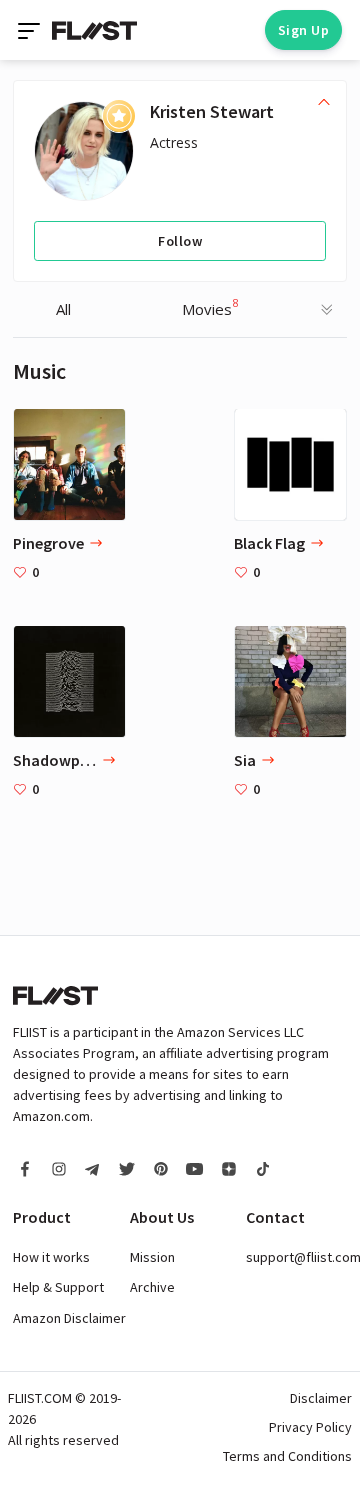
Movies (210, 307)
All (63, 309)
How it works (51, 1257)
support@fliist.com (303, 1257)
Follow (180, 241)
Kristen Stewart (212, 111)
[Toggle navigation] (31, 30)
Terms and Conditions (287, 1456)
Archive (152, 1287)
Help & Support (58, 1287)
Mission (152, 1257)
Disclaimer (321, 1398)
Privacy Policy (310, 1427)
